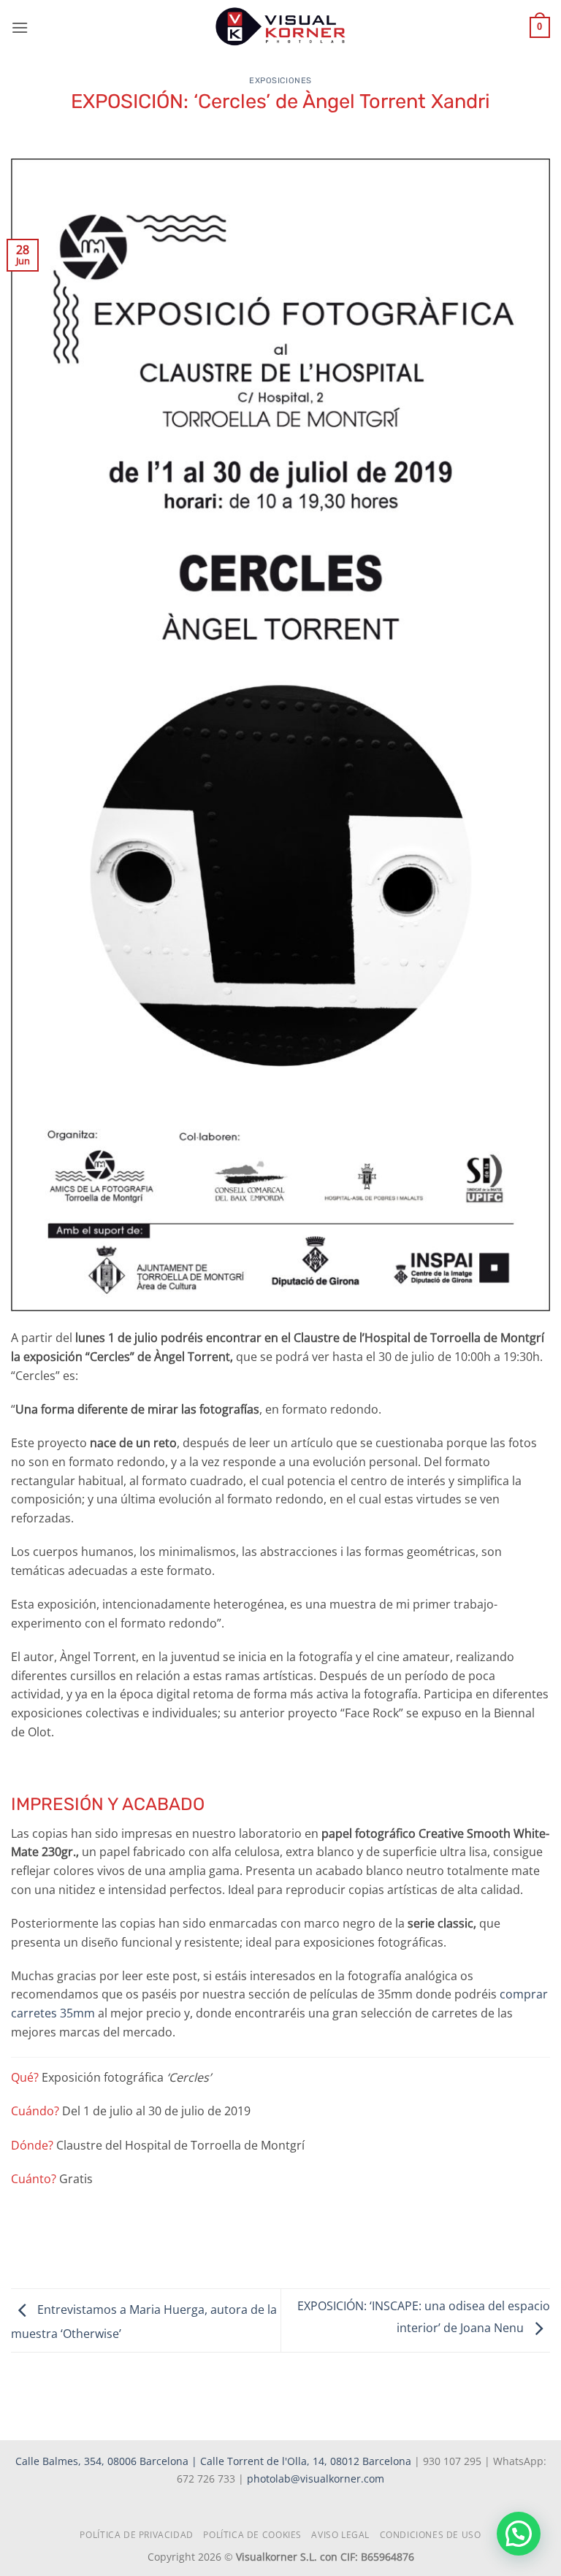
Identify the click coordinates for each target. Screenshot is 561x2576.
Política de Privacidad (136, 2535)
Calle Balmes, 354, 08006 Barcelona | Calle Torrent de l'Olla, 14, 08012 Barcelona (215, 2461)
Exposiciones (280, 81)
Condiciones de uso (431, 2535)
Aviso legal (340, 2535)
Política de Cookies (252, 2535)
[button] (20, 27)
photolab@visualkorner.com (316, 2479)
